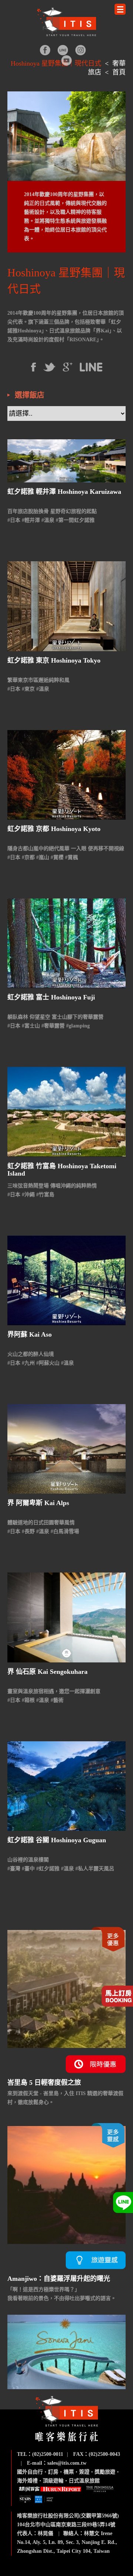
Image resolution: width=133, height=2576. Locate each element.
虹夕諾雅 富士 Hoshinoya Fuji (51, 997)
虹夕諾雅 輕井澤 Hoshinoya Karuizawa (64, 492)
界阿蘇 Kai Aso (30, 1334)
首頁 (119, 72)
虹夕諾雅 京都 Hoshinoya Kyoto (54, 829)
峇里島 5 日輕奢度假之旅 (44, 2083)
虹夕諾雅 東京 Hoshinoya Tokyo (54, 660)
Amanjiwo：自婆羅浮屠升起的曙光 (59, 2279)
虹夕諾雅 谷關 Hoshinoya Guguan (57, 1840)
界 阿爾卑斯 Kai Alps (38, 1503)
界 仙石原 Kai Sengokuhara (47, 1672)
